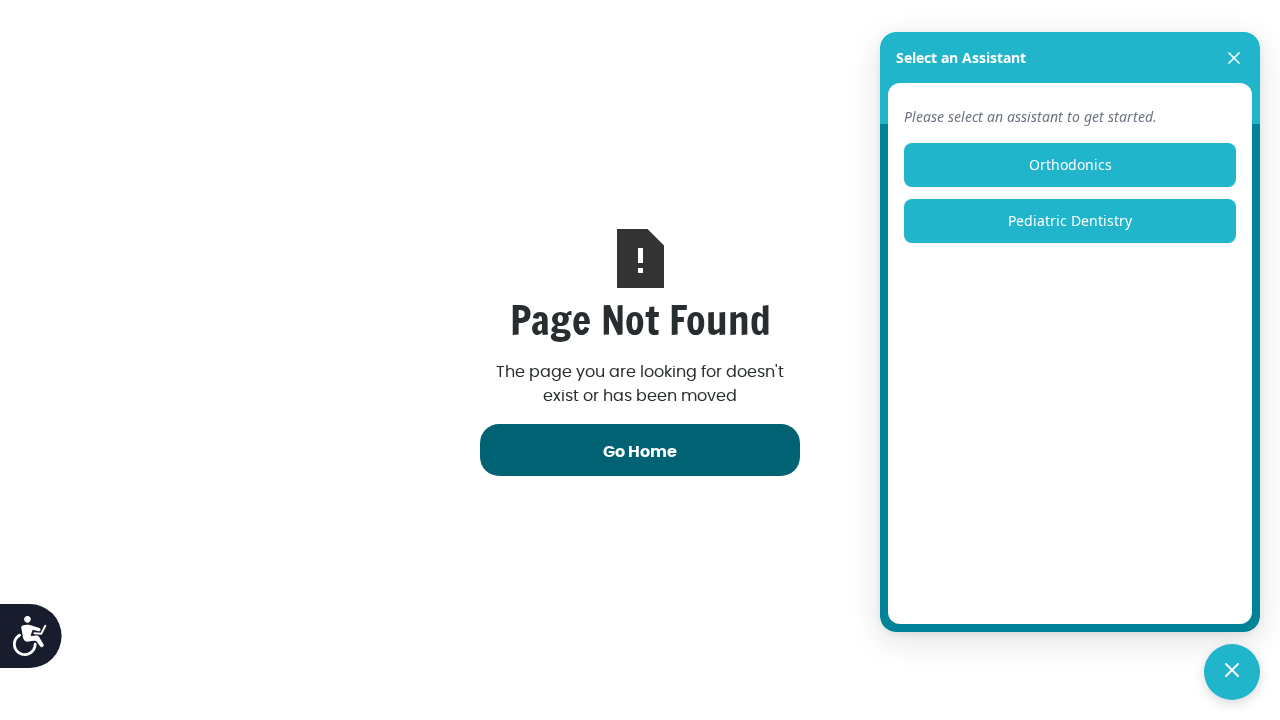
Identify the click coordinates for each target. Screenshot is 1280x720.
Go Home (640, 452)
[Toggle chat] (1232, 672)
